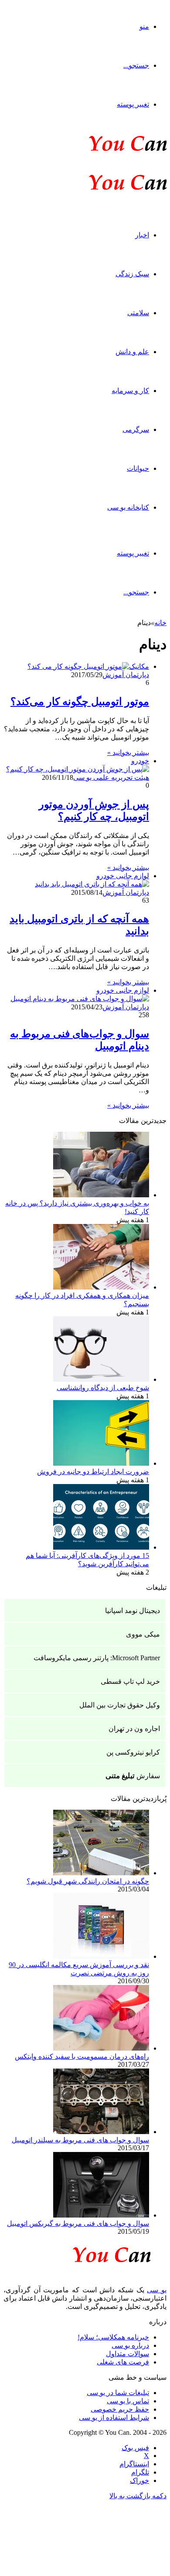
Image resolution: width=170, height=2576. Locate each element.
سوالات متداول (127, 2354)
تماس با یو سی (128, 2401)
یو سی (157, 2290)
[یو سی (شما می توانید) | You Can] (85, 2253)
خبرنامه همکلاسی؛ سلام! (113, 2337)
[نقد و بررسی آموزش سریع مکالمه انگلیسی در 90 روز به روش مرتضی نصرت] (101, 1956)
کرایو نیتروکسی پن (133, 1752)
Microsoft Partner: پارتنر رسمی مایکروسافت (97, 1658)
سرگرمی (136, 429)
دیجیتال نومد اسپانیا (133, 1611)
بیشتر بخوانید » (128, 753)
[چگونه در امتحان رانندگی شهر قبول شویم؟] (101, 1873)
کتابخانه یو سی (128, 507)
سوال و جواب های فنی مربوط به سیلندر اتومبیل (80, 2140)
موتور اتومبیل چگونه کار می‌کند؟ (80, 702)
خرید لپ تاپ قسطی (130, 1681)
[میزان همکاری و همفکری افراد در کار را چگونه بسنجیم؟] (101, 1287)
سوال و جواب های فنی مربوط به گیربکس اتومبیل (78, 2223)
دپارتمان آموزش (126, 675)
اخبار (142, 235)
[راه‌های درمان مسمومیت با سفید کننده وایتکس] (101, 2048)
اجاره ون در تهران (134, 1729)
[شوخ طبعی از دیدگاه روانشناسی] (101, 1379)
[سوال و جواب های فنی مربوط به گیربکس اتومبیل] (101, 2215)
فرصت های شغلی (123, 2362)
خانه (160, 623)
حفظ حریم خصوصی (120, 2409)
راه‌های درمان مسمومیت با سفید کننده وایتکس (82, 2056)
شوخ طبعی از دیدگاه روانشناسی (103, 1388)
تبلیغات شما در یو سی (118, 2393)
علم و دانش (132, 352)
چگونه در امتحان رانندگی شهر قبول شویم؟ (88, 1881)
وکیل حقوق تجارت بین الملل (120, 1705)
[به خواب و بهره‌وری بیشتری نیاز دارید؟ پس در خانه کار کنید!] (101, 1195)
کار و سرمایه (130, 391)
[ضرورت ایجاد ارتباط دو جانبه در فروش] (101, 1463)
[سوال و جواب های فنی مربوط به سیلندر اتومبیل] (101, 2132)
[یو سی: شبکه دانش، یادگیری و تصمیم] (101, 150)
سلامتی (138, 313)
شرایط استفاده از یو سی (114, 2418)
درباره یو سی (130, 2345)
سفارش (133, 1776)
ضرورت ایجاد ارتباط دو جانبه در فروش (93, 1472)
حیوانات (138, 468)
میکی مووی (143, 1634)
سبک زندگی (132, 274)
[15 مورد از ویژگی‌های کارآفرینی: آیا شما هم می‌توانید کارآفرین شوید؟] (101, 1547)
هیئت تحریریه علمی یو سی (111, 777)
